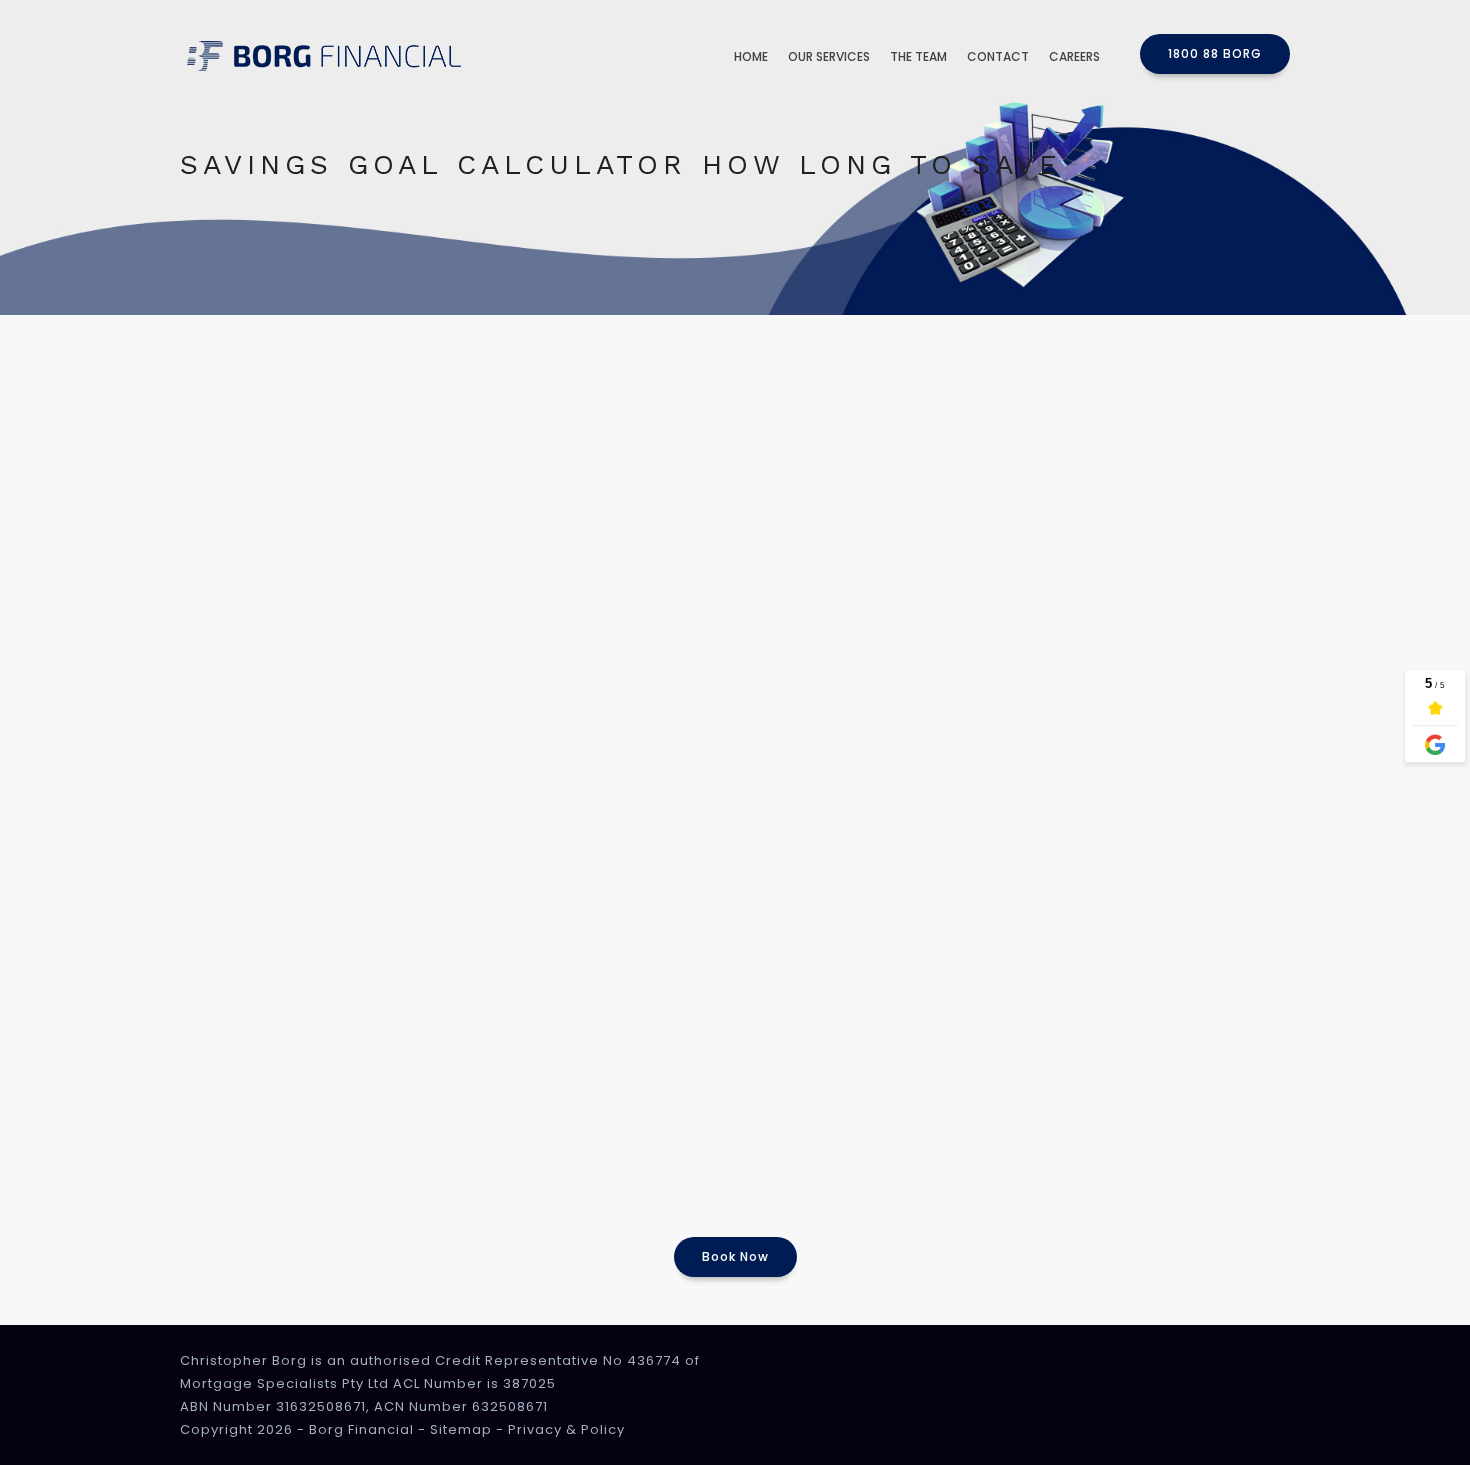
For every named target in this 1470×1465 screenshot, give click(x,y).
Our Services (829, 56)
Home (751, 56)
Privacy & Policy (566, 1429)
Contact (998, 56)
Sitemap (461, 1429)
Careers (1074, 56)
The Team (918, 56)
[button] (1215, 54)
